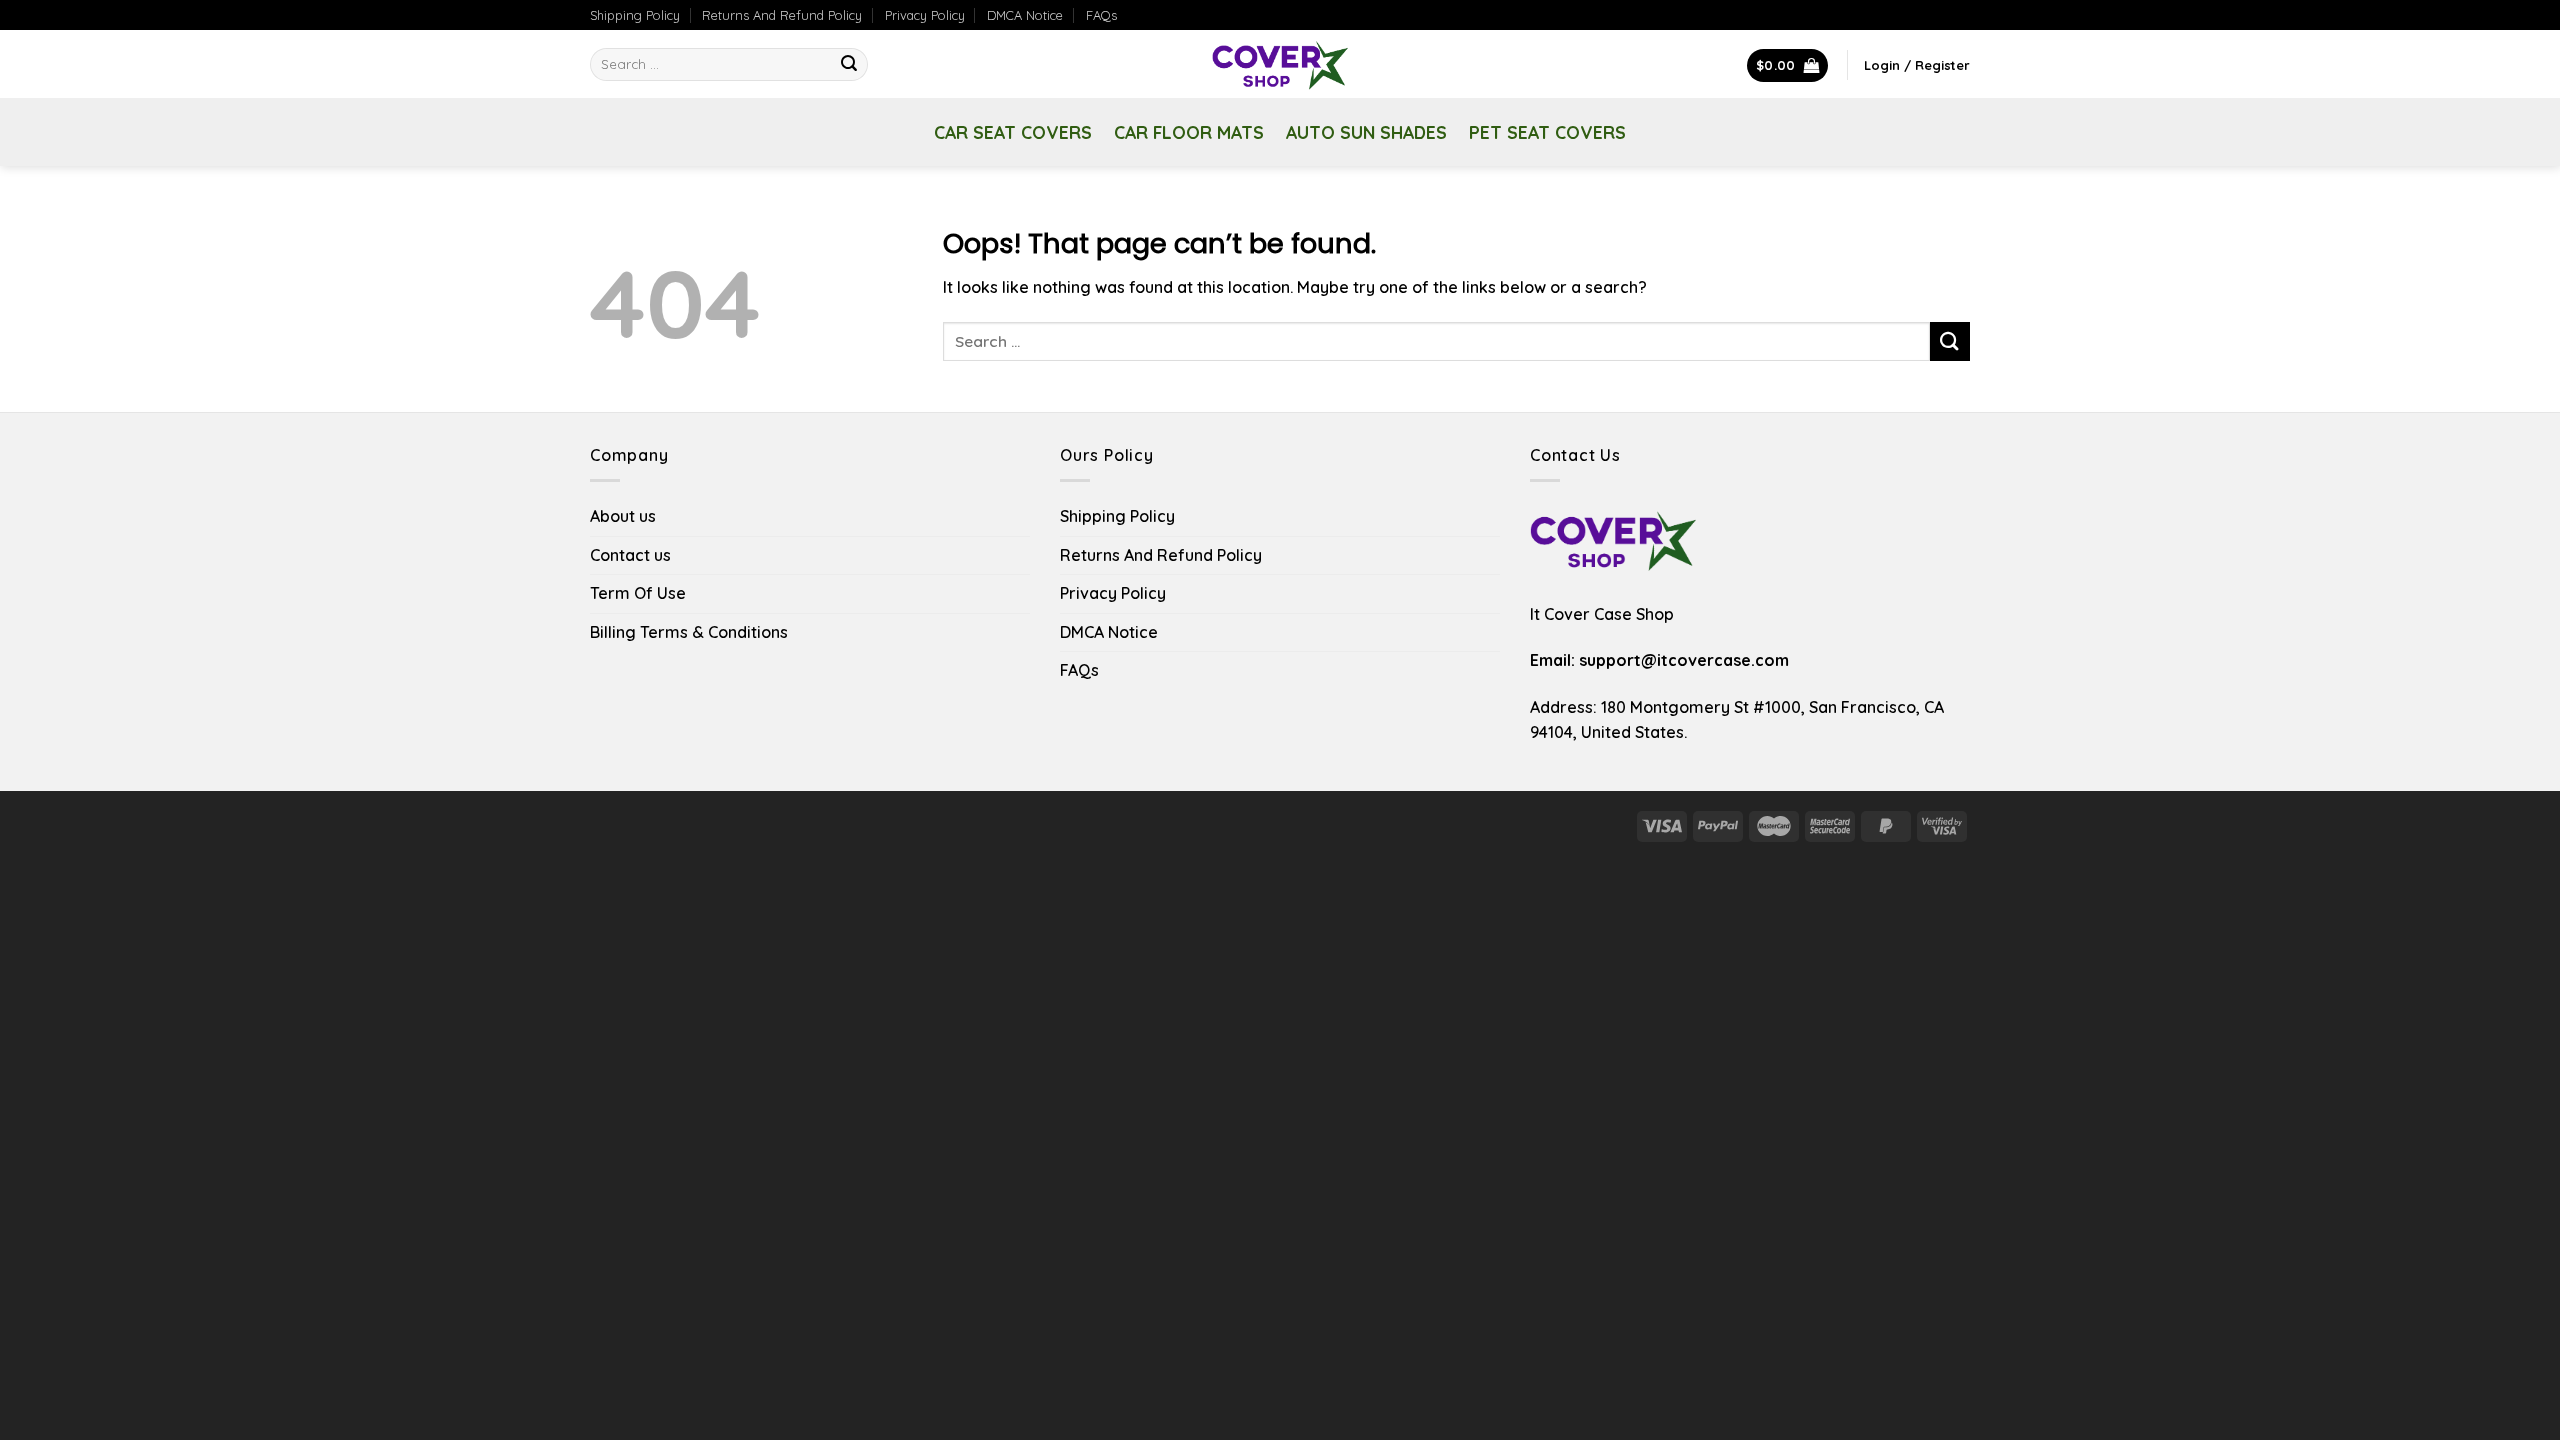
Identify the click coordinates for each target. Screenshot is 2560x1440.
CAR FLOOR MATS (1189, 132)
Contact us (630, 555)
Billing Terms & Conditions (689, 632)
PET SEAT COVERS (1547, 132)
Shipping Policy (635, 15)
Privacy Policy (925, 15)
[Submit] (850, 65)
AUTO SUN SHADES (1366, 132)
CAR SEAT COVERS (1013, 132)
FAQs (1101, 15)
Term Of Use (638, 593)
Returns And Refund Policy (782, 15)
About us (623, 516)
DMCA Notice (1025, 15)
